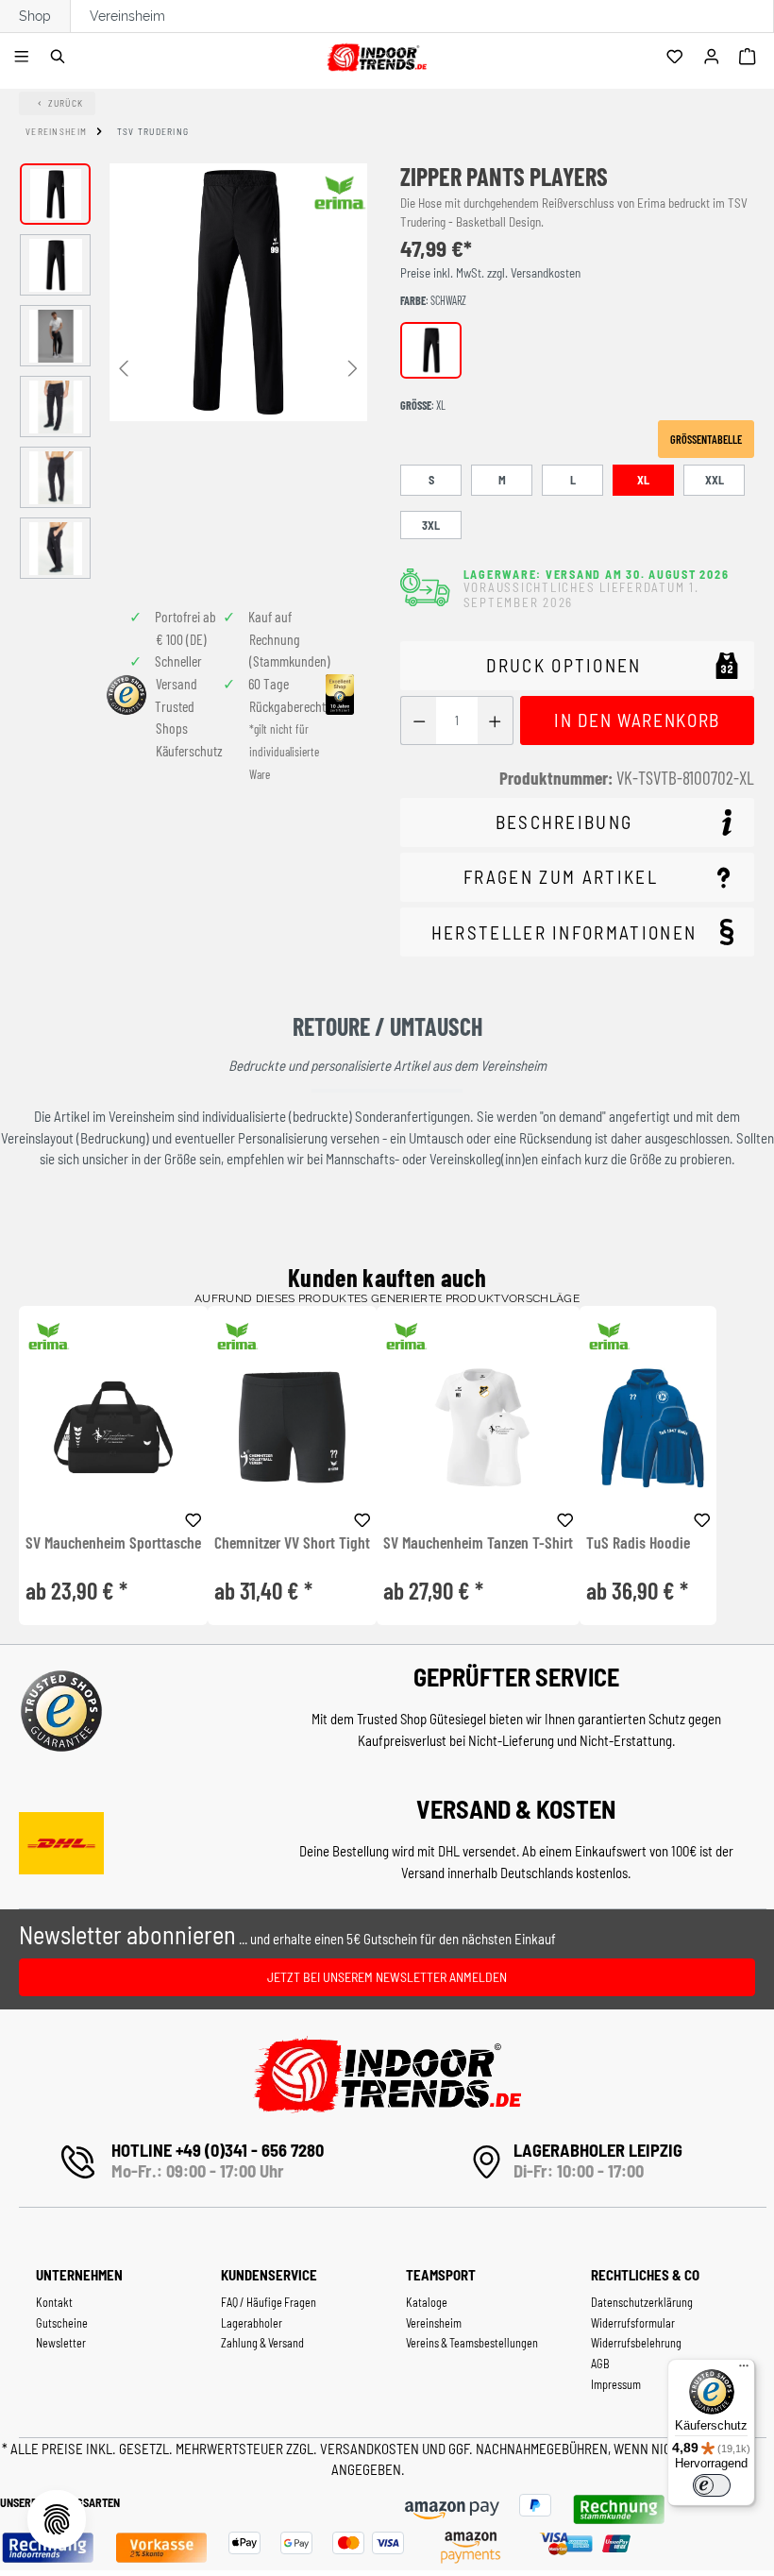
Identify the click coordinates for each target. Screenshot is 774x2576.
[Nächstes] (353, 367)
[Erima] (340, 193)
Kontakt (54, 2302)
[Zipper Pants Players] (238, 292)
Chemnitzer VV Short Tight (292, 1543)
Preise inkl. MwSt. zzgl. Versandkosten (490, 273)
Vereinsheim (127, 16)
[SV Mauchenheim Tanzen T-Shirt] (478, 1427)
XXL (715, 480)
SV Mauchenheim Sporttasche (113, 1543)
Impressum (616, 2384)
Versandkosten (371, 2449)
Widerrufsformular (633, 2323)
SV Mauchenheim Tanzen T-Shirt (478, 1543)
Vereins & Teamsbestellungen (472, 2343)
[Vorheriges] (124, 367)
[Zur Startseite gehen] (376, 54)
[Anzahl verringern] (419, 721)
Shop (35, 16)
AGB (600, 2364)
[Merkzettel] (677, 58)
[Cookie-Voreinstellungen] (57, 2519)
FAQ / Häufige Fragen (269, 2302)
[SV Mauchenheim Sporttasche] (113, 1427)
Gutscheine (62, 2323)
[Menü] (24, 58)
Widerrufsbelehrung (636, 2343)
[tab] (577, 823)
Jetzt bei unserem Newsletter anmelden (387, 1977)
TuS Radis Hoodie (638, 1543)
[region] (193, 371)
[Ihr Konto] (714, 58)
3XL (431, 525)
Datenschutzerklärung (642, 2302)
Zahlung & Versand (262, 2343)
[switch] (712, 2485)
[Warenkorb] (750, 58)
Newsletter (61, 2343)
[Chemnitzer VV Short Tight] (292, 1427)
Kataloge (427, 2302)
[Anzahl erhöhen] (495, 721)
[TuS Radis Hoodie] (648, 1427)
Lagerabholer (252, 2323)
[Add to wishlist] (193, 1517)
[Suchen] (61, 58)
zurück (66, 103)
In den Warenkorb (637, 720)
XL (643, 480)
